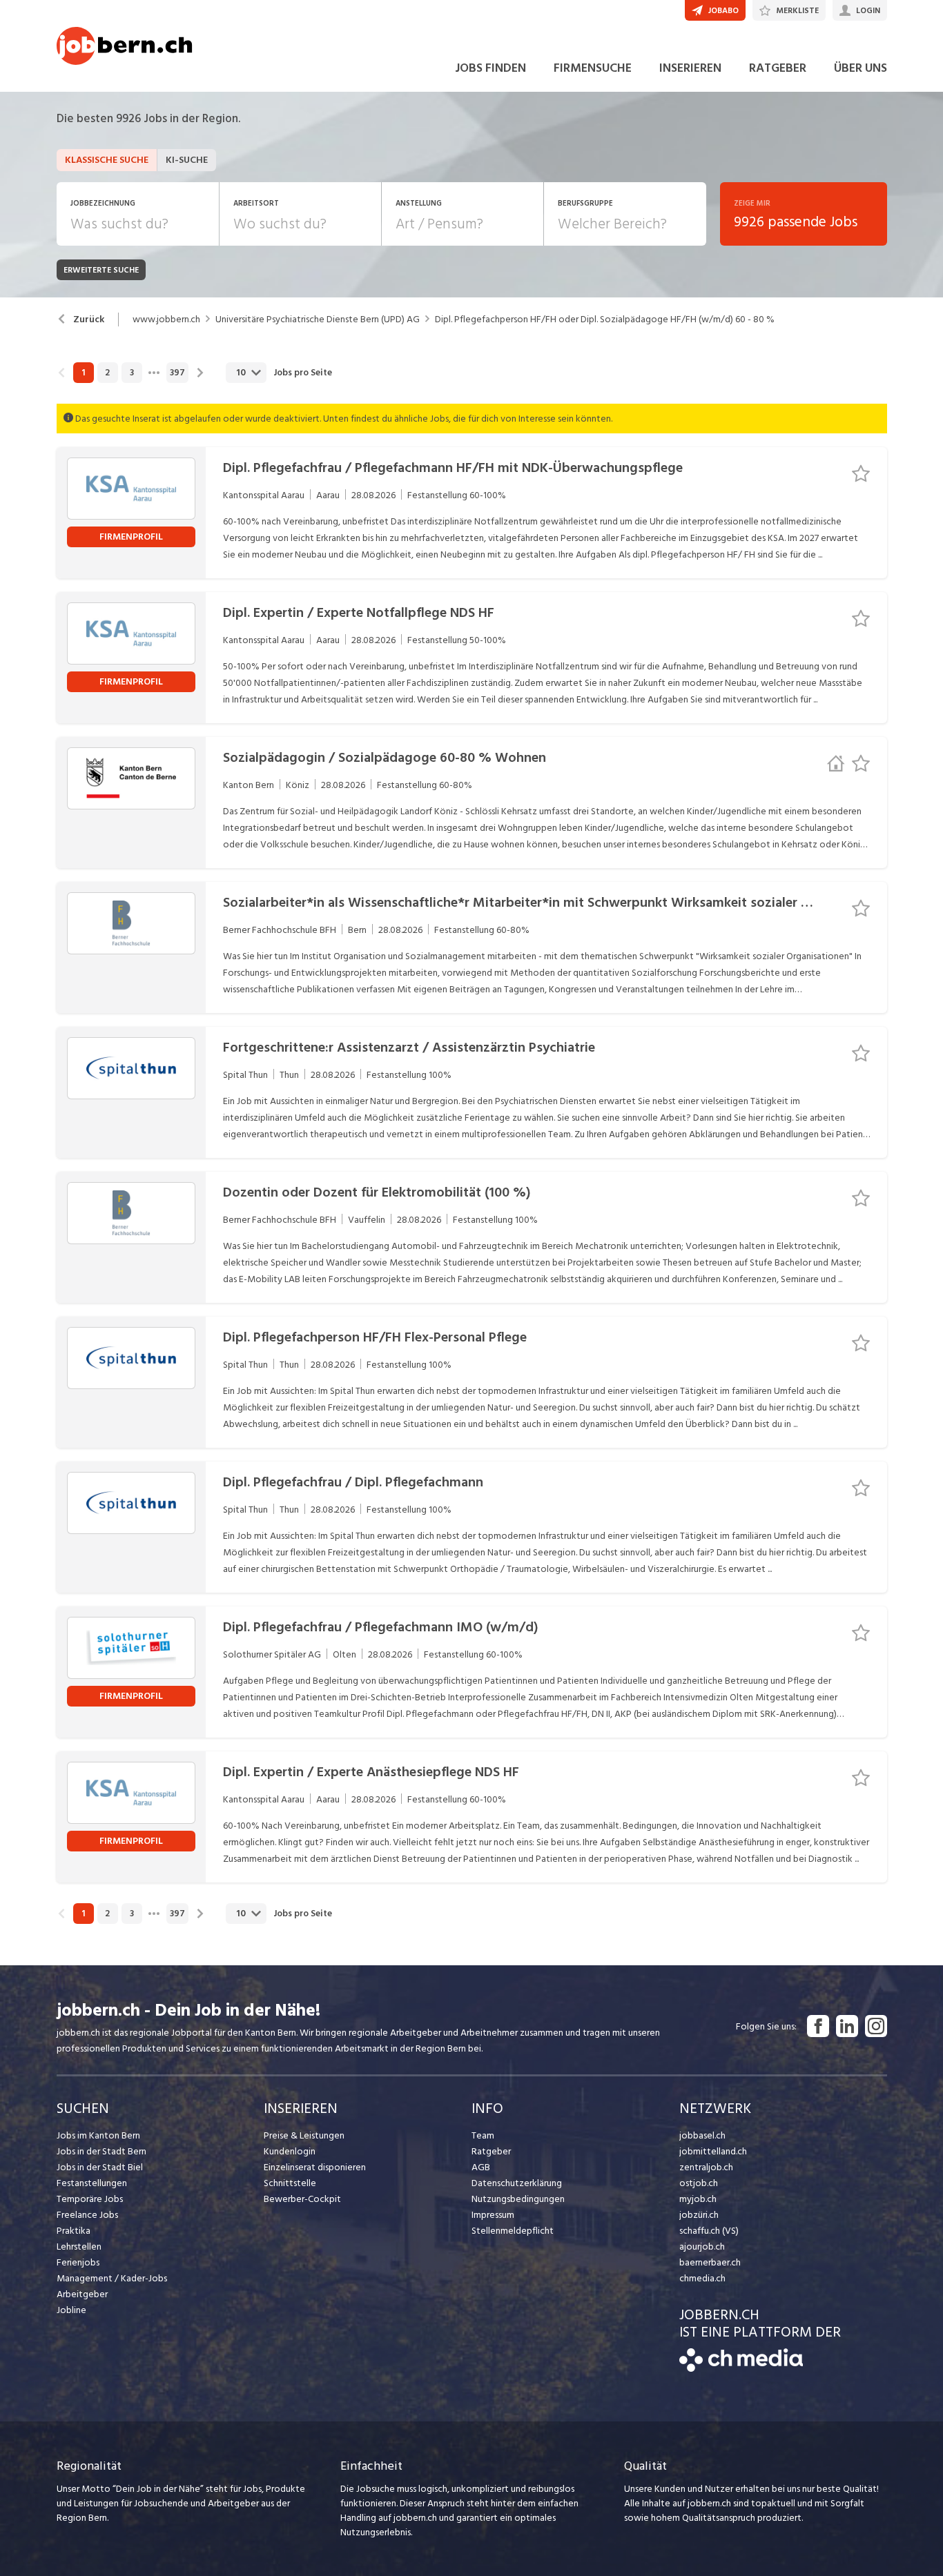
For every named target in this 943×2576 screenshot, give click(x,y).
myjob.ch (698, 2199)
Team (483, 2135)
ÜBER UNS (861, 68)
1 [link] (83, 373)
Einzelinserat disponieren (315, 2167)
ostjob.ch (699, 2183)
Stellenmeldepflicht (513, 2231)
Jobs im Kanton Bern (98, 2135)
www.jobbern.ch (166, 319)
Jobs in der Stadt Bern (101, 2151)
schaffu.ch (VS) (709, 2231)
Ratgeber (491, 2151)
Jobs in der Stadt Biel (100, 2167)
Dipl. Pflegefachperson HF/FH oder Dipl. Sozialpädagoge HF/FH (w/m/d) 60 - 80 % (605, 319)
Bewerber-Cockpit (302, 2199)
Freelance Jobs (87, 2215)
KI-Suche (187, 160)
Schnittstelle (290, 2183)
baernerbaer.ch (710, 2262)
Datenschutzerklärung (517, 2183)
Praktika (74, 2231)
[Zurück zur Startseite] (741, 2369)
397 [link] (177, 373)
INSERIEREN (690, 68)
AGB (481, 2167)
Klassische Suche (107, 160)
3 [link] (132, 373)
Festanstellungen (92, 2183)
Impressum (493, 2215)
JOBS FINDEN (490, 68)
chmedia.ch (702, 2278)
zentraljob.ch (706, 2167)
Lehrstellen (79, 2246)
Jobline (71, 2310)
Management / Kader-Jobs (112, 2278)
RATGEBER (778, 68)
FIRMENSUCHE (593, 68)
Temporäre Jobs (90, 2199)
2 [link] (107, 373)
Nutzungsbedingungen (518, 2199)
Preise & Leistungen (304, 2135)
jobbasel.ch (702, 2135)
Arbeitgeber (82, 2294)
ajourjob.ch (702, 2246)
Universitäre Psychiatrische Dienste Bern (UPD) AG (318, 319)
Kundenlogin (290, 2151)
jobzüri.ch (699, 2215)
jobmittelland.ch (713, 2151)
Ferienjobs (78, 2262)
